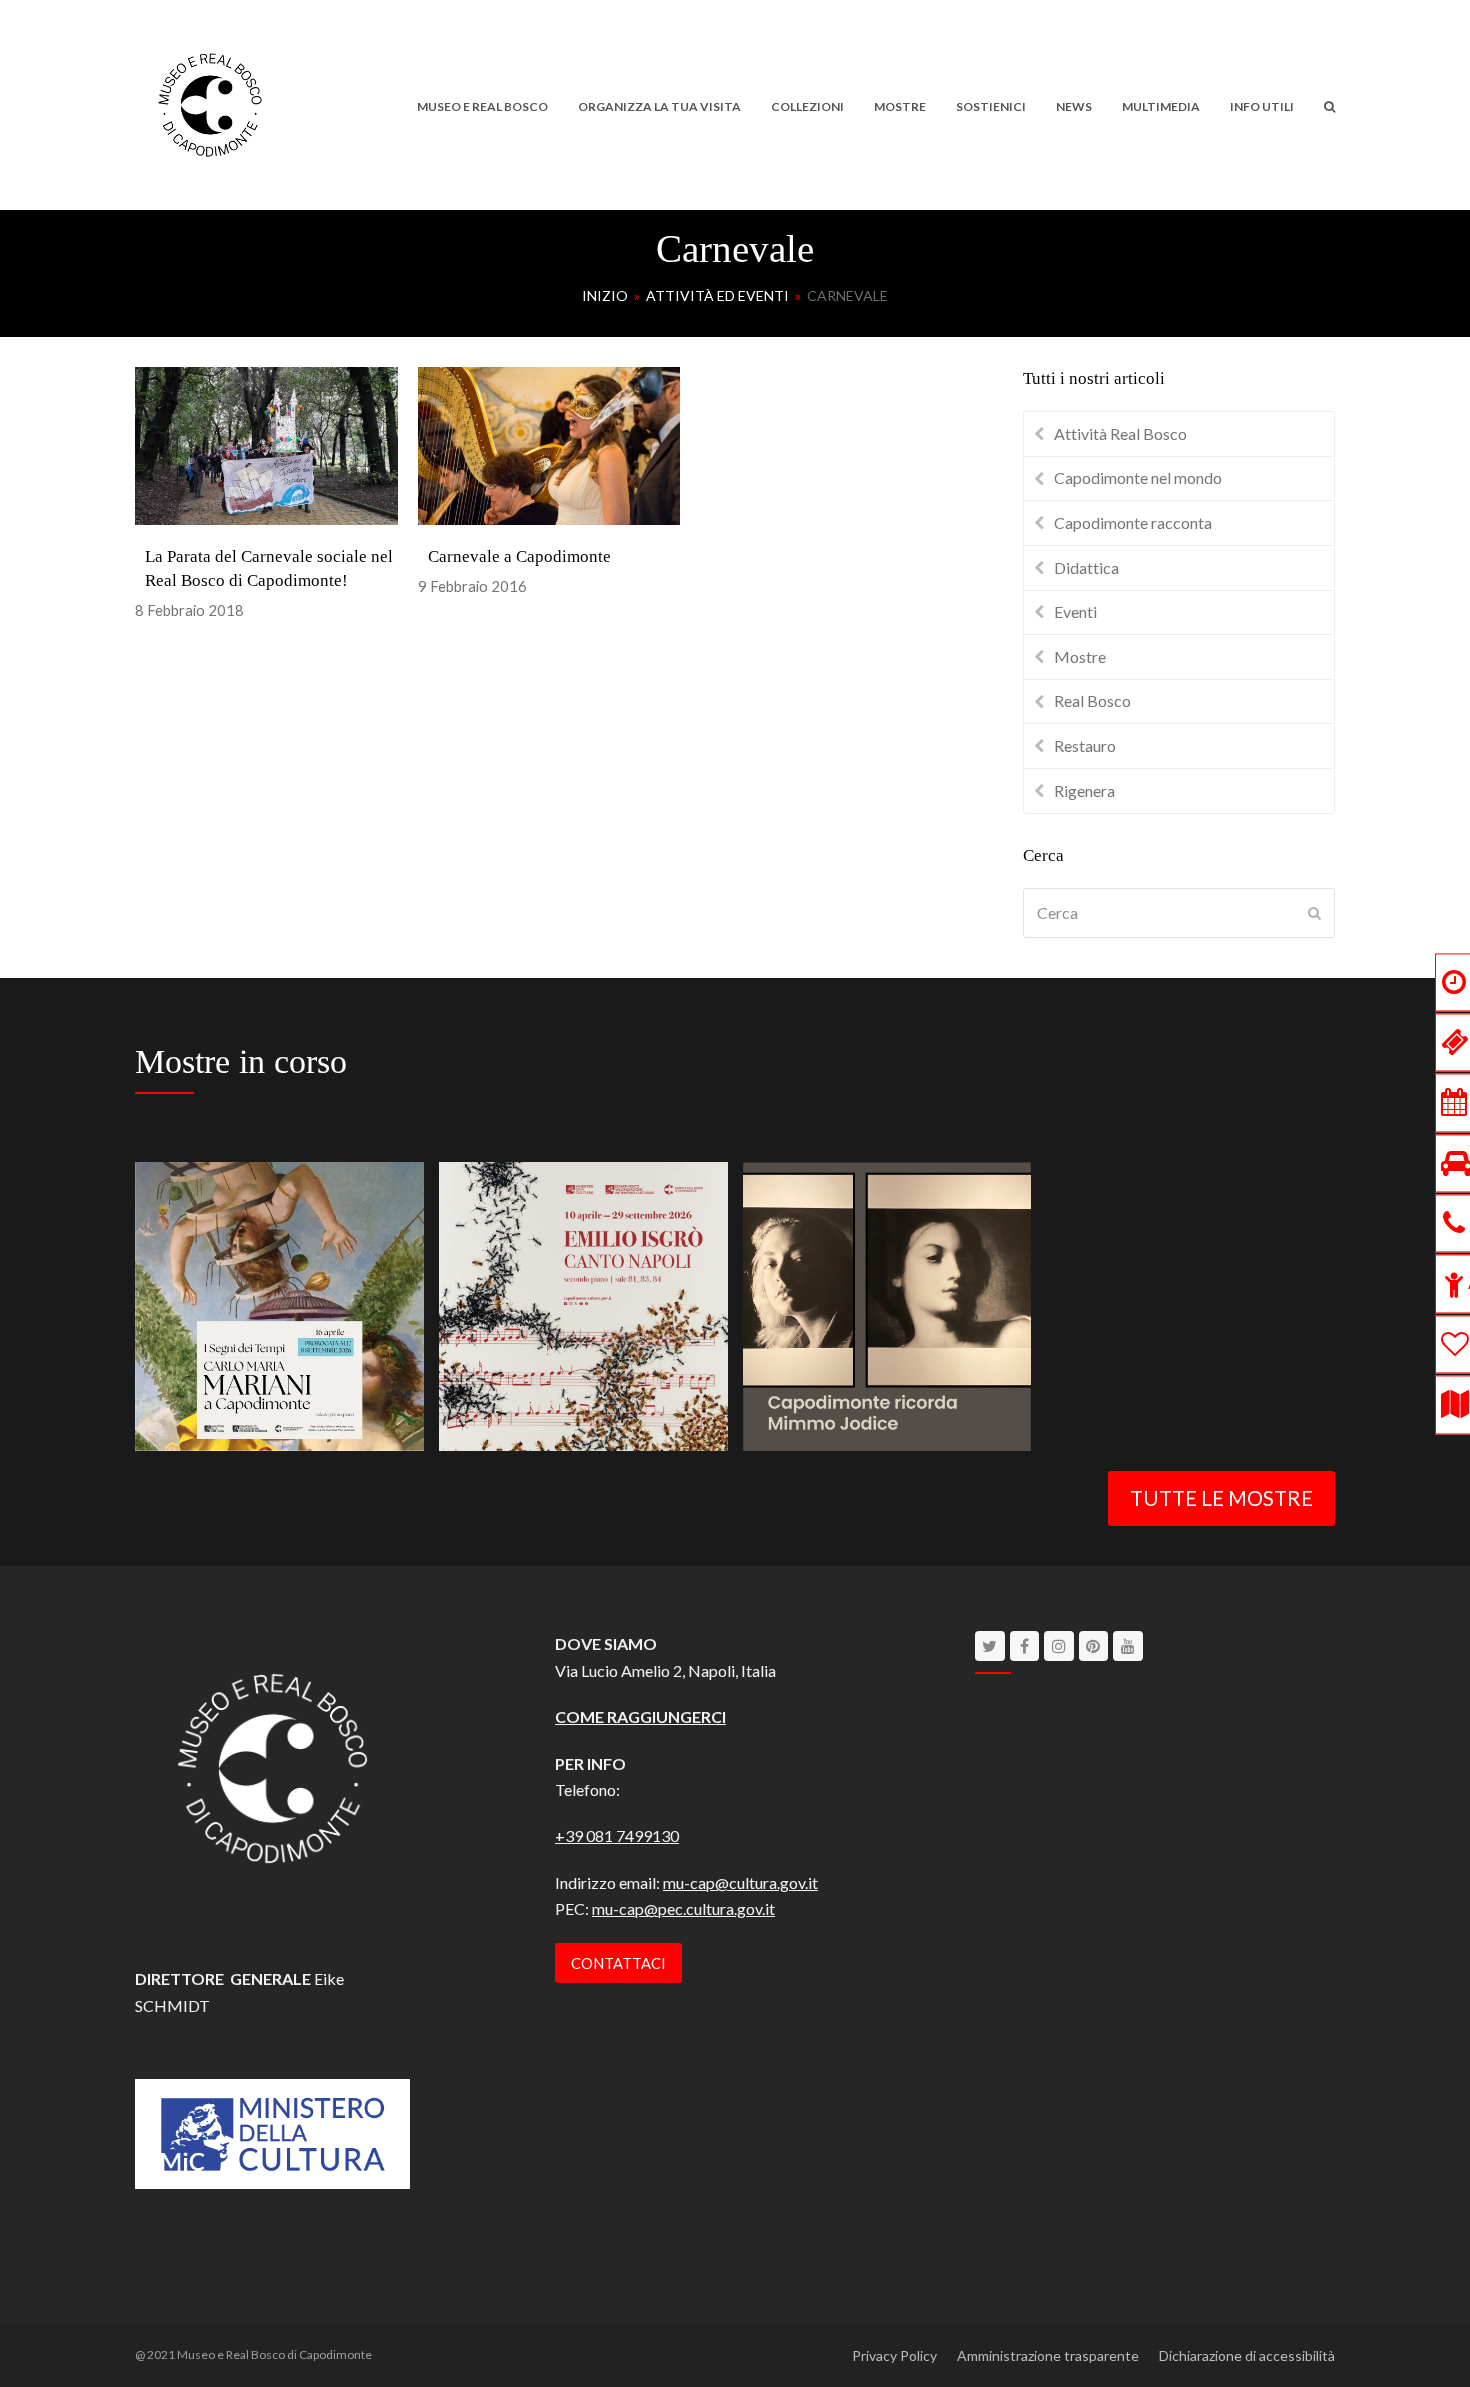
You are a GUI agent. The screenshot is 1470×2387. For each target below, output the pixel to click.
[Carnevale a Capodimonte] (549, 443)
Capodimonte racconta (1133, 522)
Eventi (1075, 611)
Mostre (1080, 656)
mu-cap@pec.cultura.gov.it (683, 1908)
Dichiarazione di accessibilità (1247, 2355)
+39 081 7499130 (617, 1835)
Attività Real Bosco (1120, 433)
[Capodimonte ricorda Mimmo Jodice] (887, 1303)
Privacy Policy (894, 2355)
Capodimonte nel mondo (1138, 477)
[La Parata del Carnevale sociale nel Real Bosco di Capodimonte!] (266, 443)
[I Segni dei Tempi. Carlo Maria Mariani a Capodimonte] (279, 1303)
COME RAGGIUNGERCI (640, 1716)
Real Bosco (1092, 700)
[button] (1329, 105)
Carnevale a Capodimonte (519, 556)
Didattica (1086, 567)
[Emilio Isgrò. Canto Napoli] (583, 1303)
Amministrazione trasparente (1048, 2355)
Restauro (1085, 745)
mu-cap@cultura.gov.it (740, 1882)
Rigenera (1084, 790)
